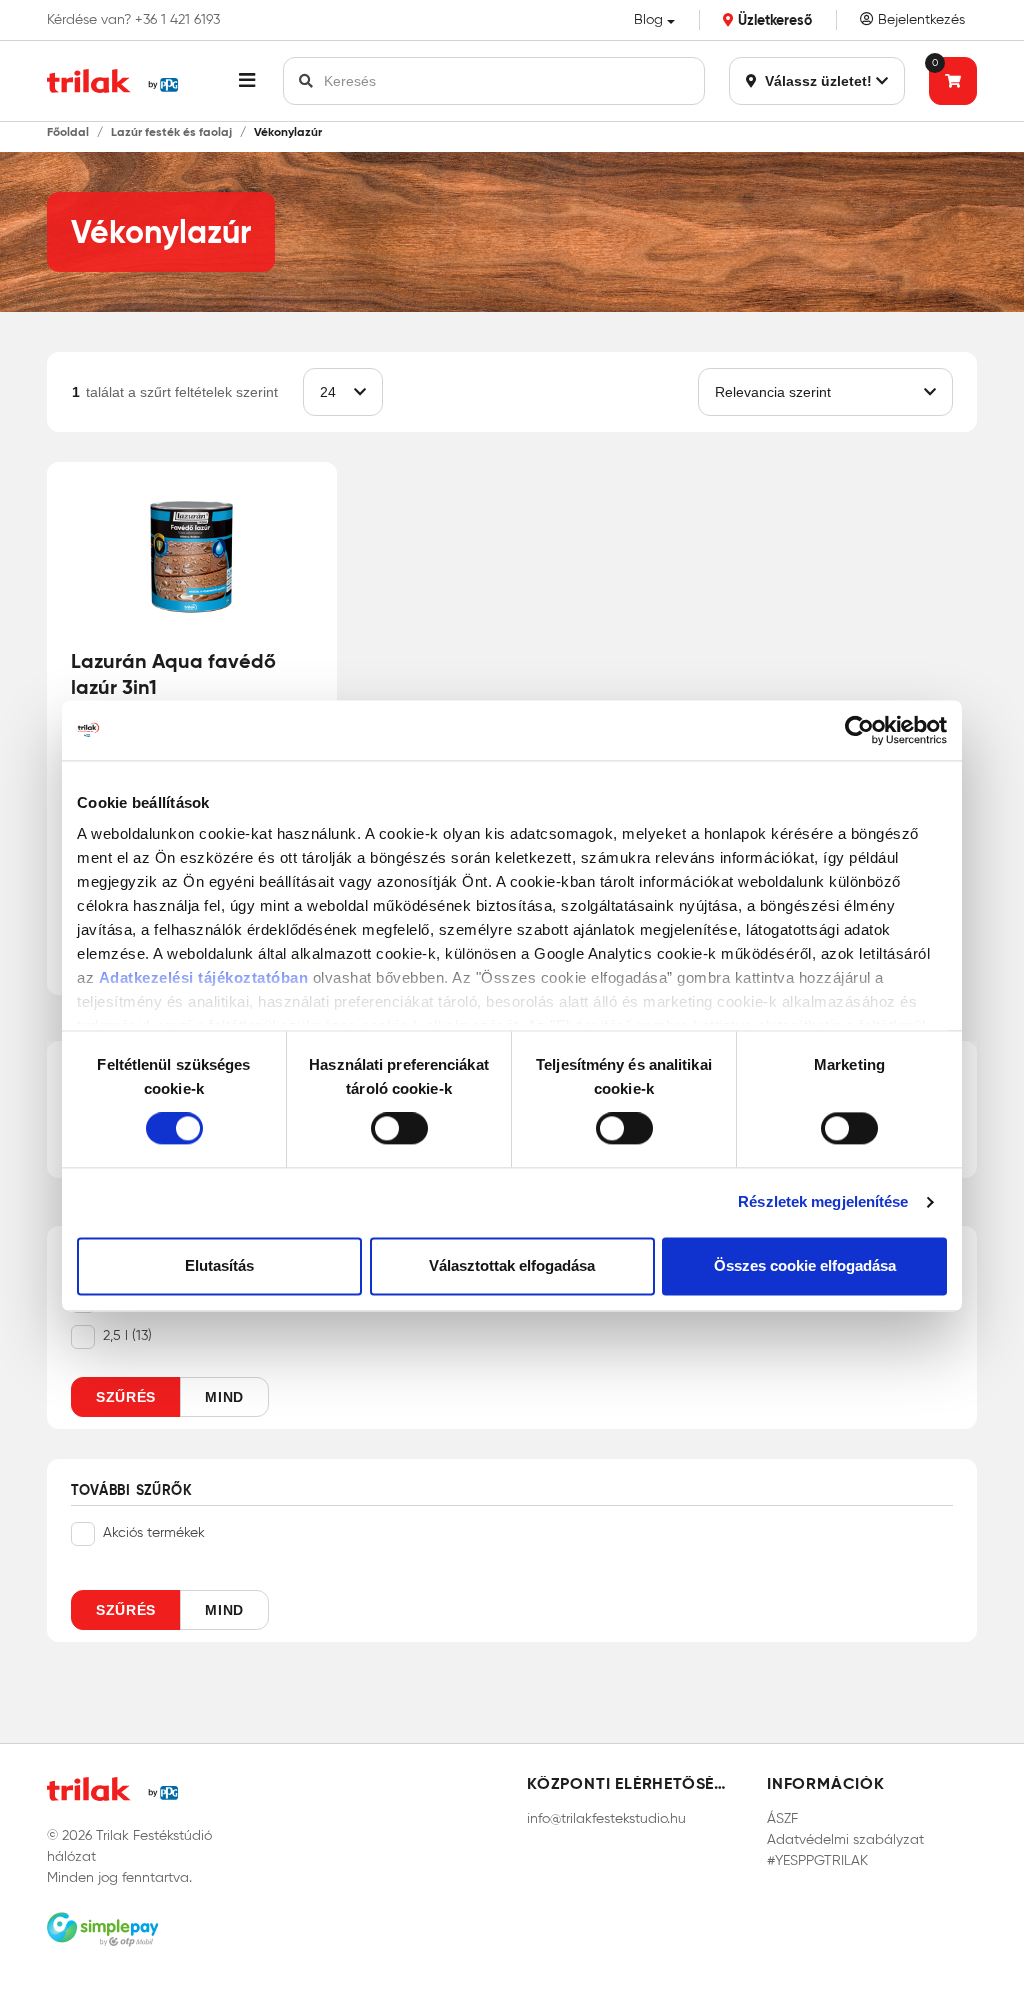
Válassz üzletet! (816, 81)
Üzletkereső (773, 20)
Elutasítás (219, 1265)
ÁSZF (782, 1818)
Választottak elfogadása (512, 1265)
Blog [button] (648, 19)
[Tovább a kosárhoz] (953, 81)
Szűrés (126, 1397)
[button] (247, 81)
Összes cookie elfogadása (805, 1265)
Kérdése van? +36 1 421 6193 (133, 20)
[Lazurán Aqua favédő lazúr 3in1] (192, 555)
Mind (224, 1397)
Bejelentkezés (919, 19)
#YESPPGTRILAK (817, 1860)
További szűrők (132, 1491)
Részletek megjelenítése (823, 1202)
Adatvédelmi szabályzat (845, 1839)
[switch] (399, 1129)
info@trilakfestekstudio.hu (606, 1818)
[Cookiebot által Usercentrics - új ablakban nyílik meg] (859, 730)
